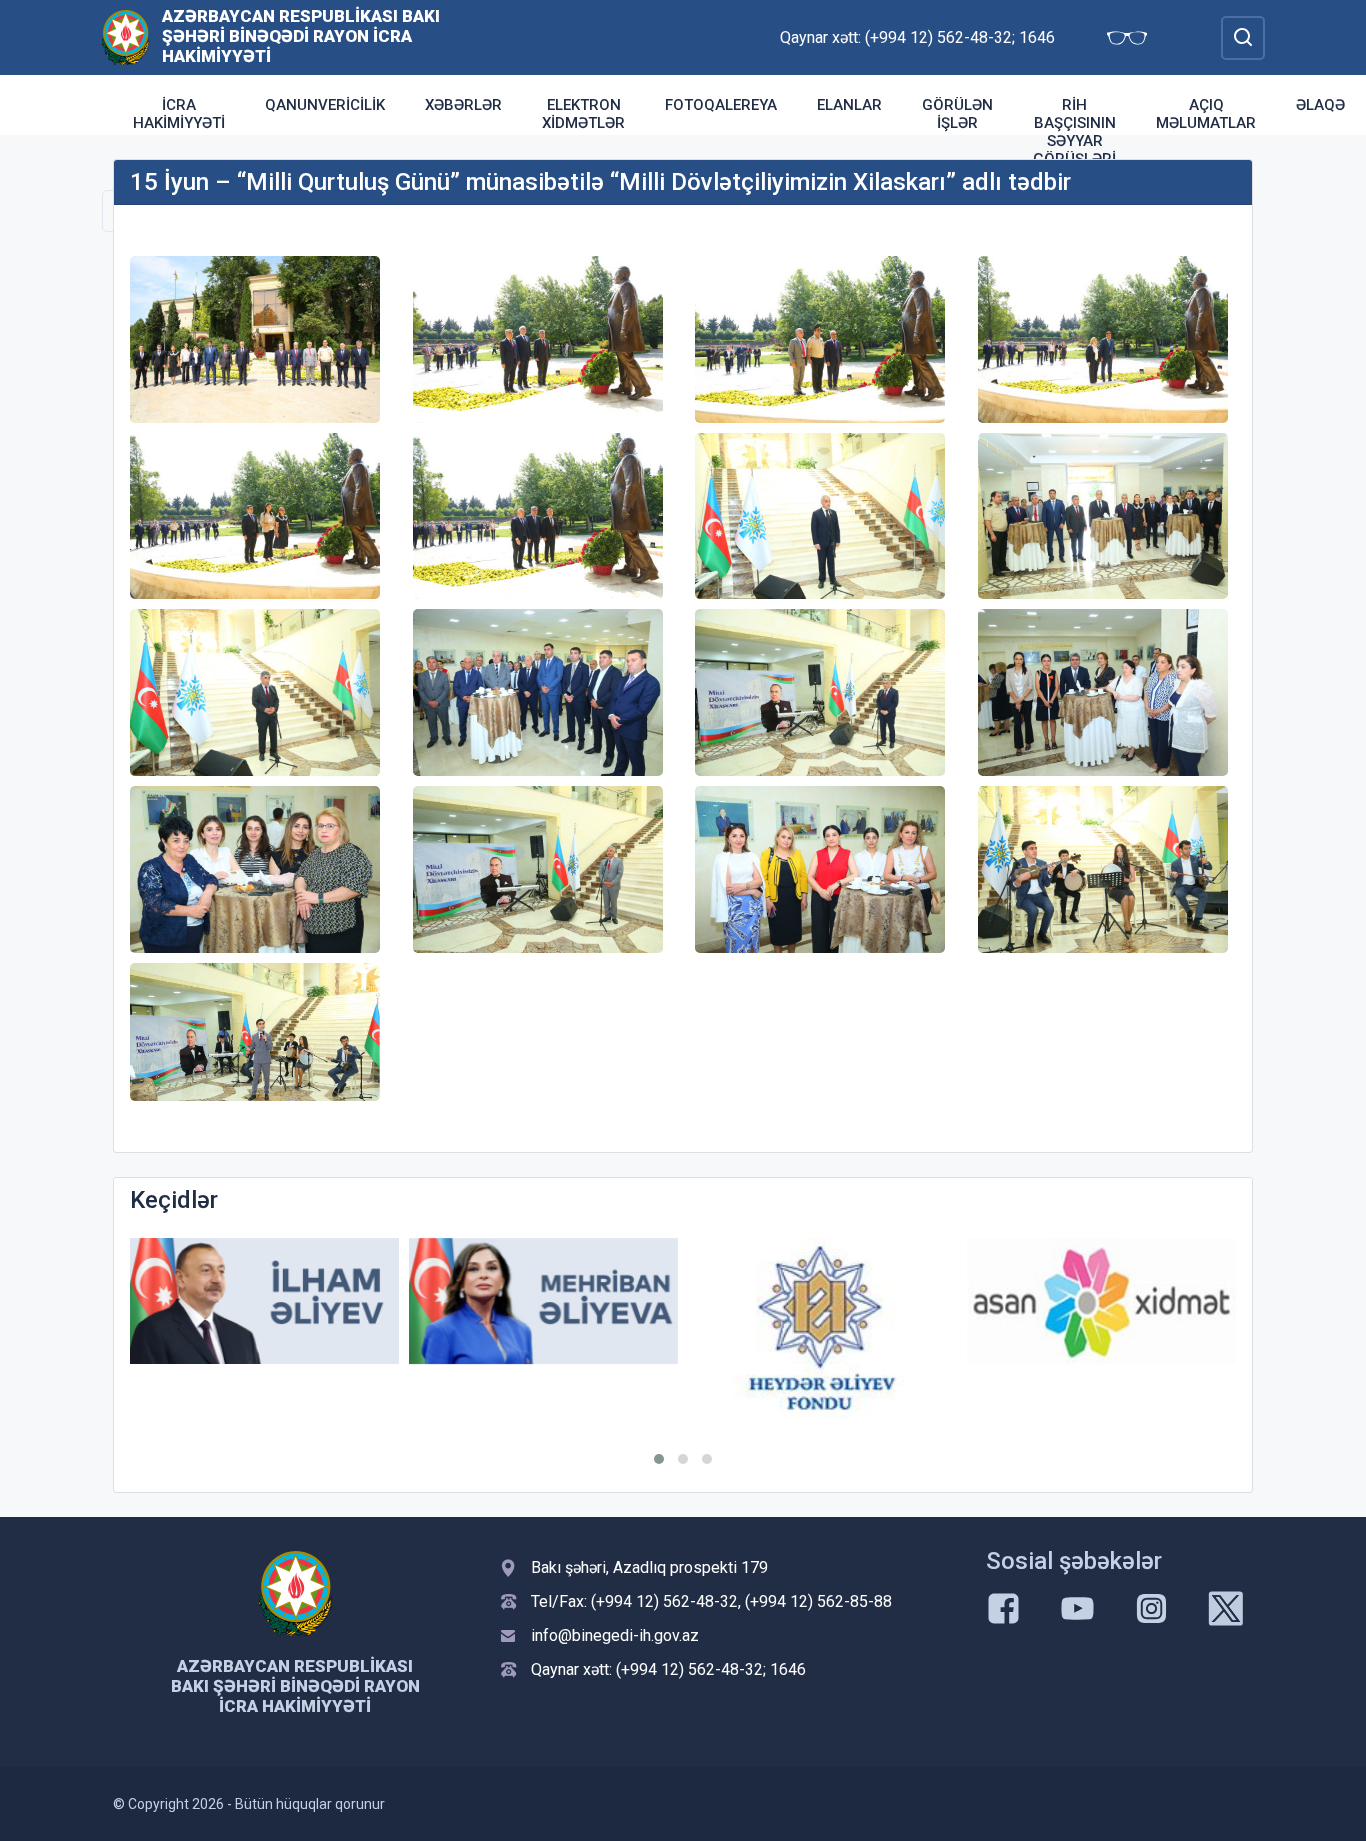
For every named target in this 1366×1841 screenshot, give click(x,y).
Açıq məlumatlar (1206, 114)
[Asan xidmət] (1101, 1301)
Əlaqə (1320, 105)
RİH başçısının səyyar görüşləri (1074, 132)
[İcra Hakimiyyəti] (125, 36)
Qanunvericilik (325, 105)
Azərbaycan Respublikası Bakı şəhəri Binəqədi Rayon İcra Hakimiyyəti (301, 36)
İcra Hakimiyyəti (179, 114)
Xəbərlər (463, 105)
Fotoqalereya (721, 105)
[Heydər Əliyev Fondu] (822, 1328)
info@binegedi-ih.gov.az (615, 1635)
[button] (659, 1459)
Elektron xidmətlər (583, 114)
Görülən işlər (957, 114)
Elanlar (849, 105)
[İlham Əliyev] (264, 1301)
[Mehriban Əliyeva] (543, 1301)
